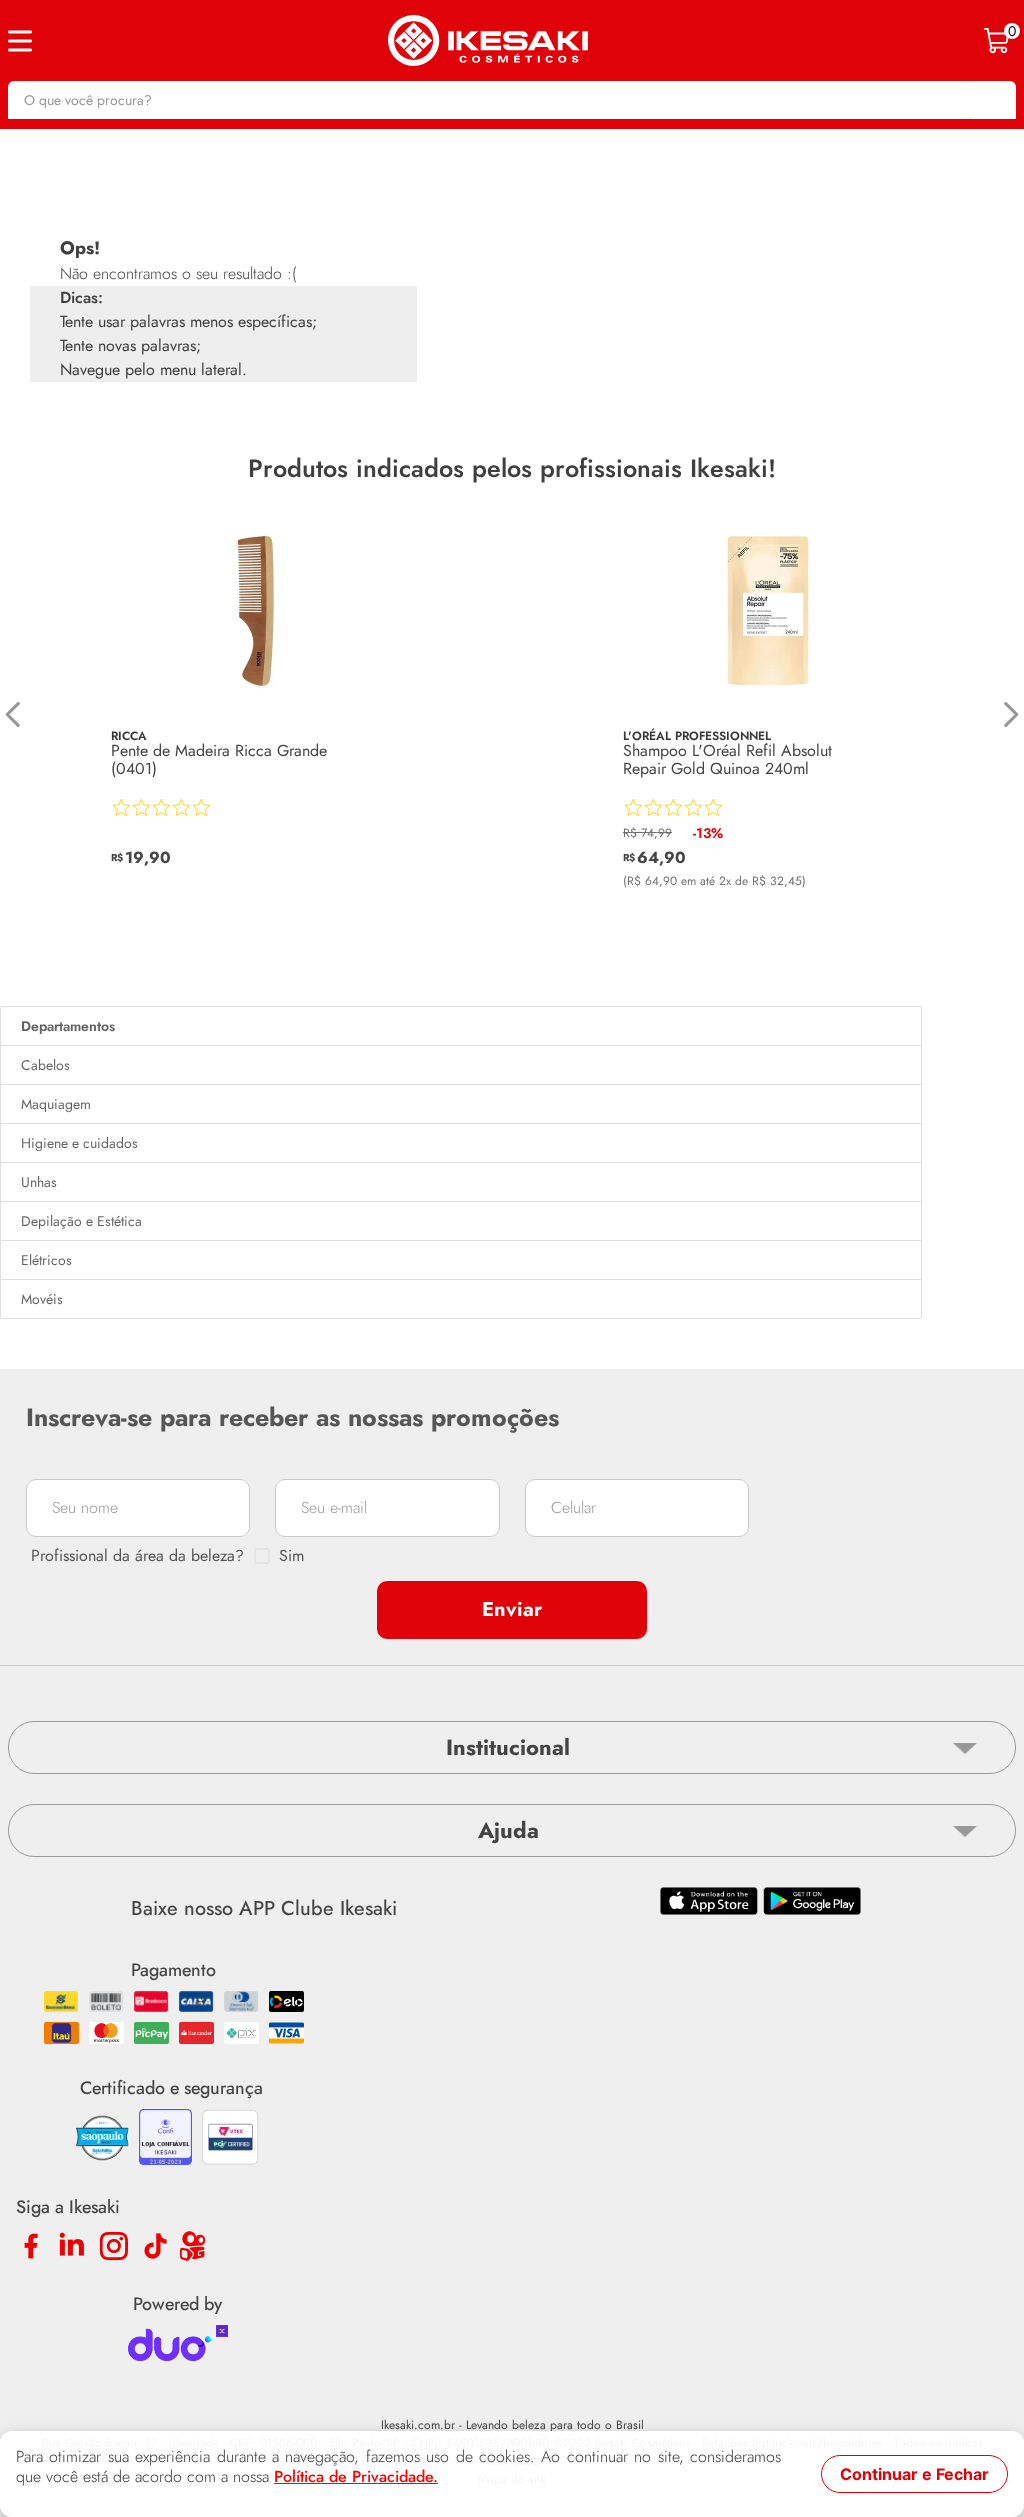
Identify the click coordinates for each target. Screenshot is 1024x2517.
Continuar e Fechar (914, 2474)
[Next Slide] (1010, 714)
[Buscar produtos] (991, 100)
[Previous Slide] (13, 714)
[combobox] (512, 100)
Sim (291, 1556)
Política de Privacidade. (356, 2477)
